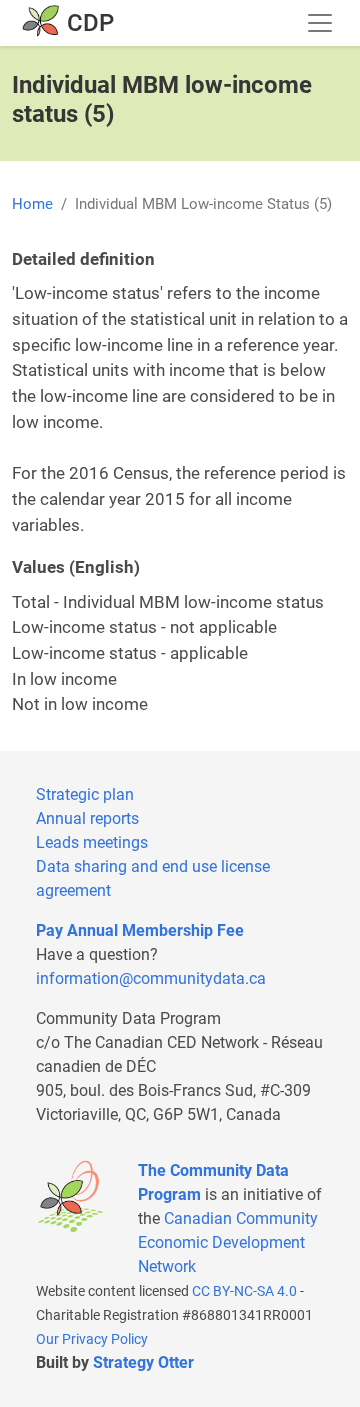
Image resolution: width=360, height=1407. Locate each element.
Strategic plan (85, 794)
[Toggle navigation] (320, 23)
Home (32, 204)
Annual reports (87, 818)
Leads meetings (92, 842)
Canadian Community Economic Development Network (228, 1242)
